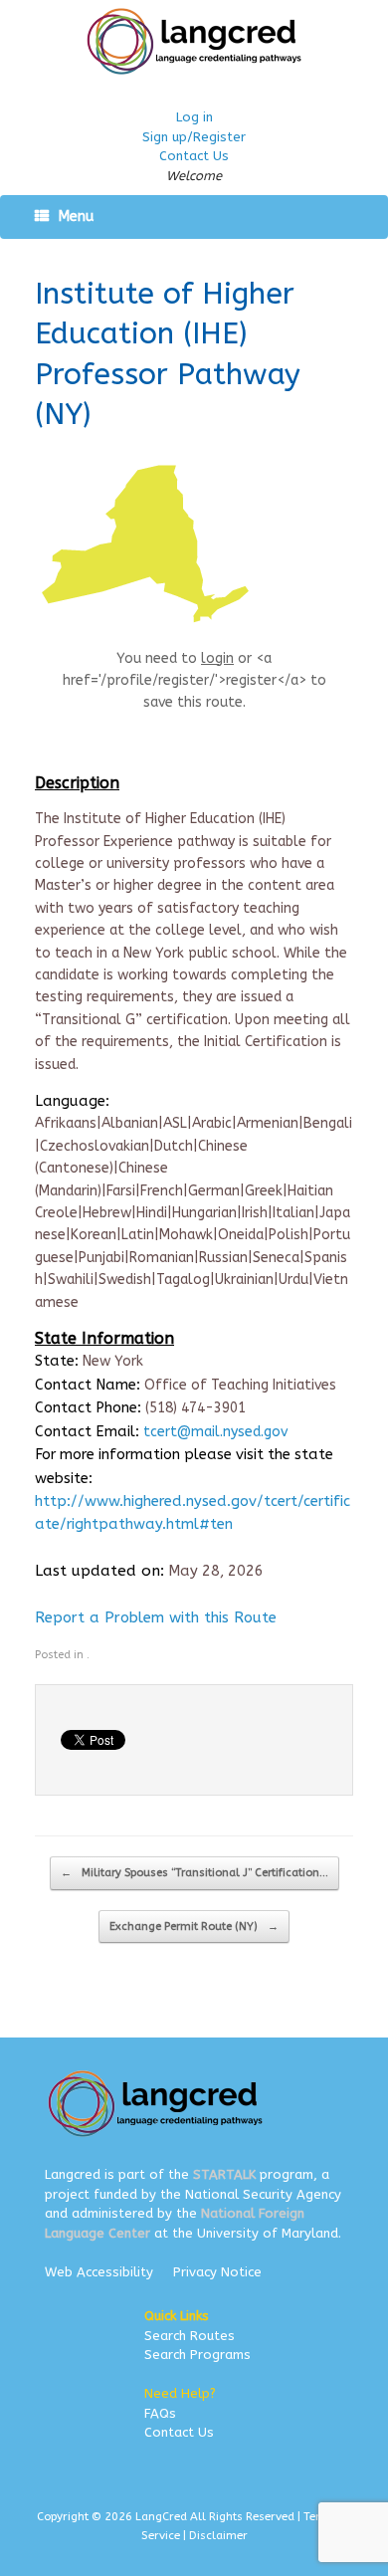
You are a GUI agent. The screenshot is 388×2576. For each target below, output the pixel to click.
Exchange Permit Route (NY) (194, 1927)
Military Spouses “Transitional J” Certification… (194, 1873)
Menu (76, 216)
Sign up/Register (194, 137)
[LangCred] (194, 41)
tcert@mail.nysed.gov (215, 1432)
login (217, 658)
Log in (194, 117)
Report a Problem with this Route (156, 1617)
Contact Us (194, 156)
